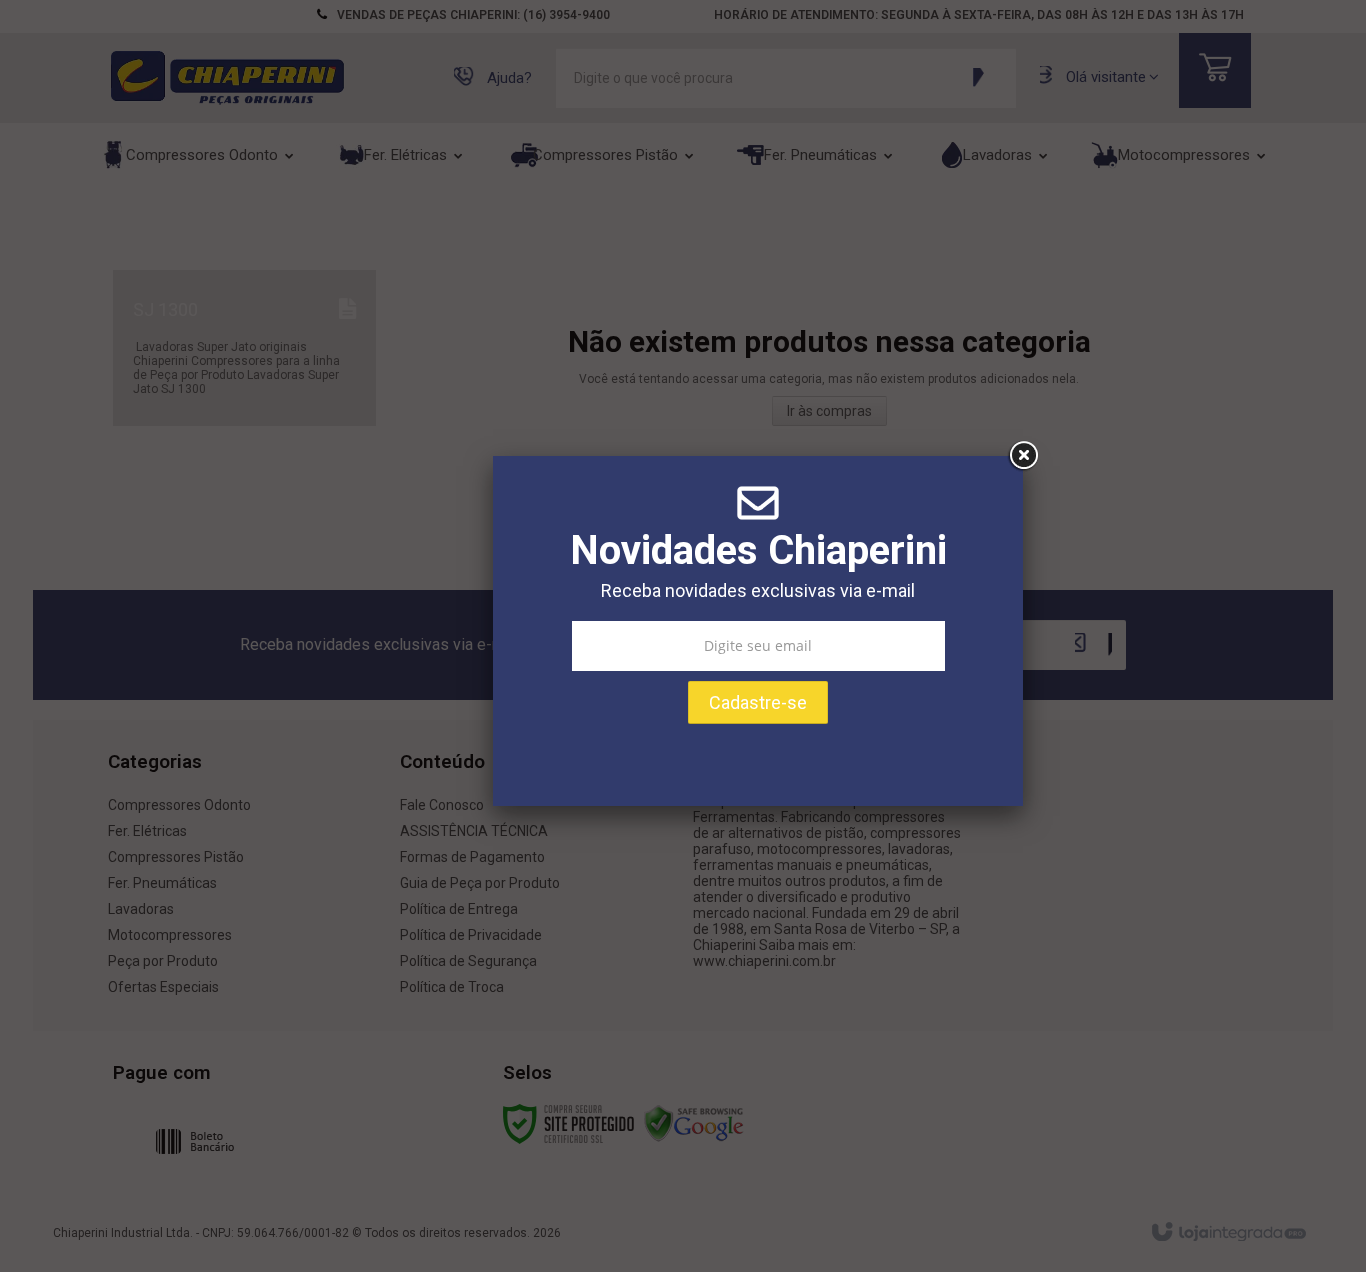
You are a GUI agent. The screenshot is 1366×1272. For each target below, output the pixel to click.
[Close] (1023, 461)
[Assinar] (758, 707)
